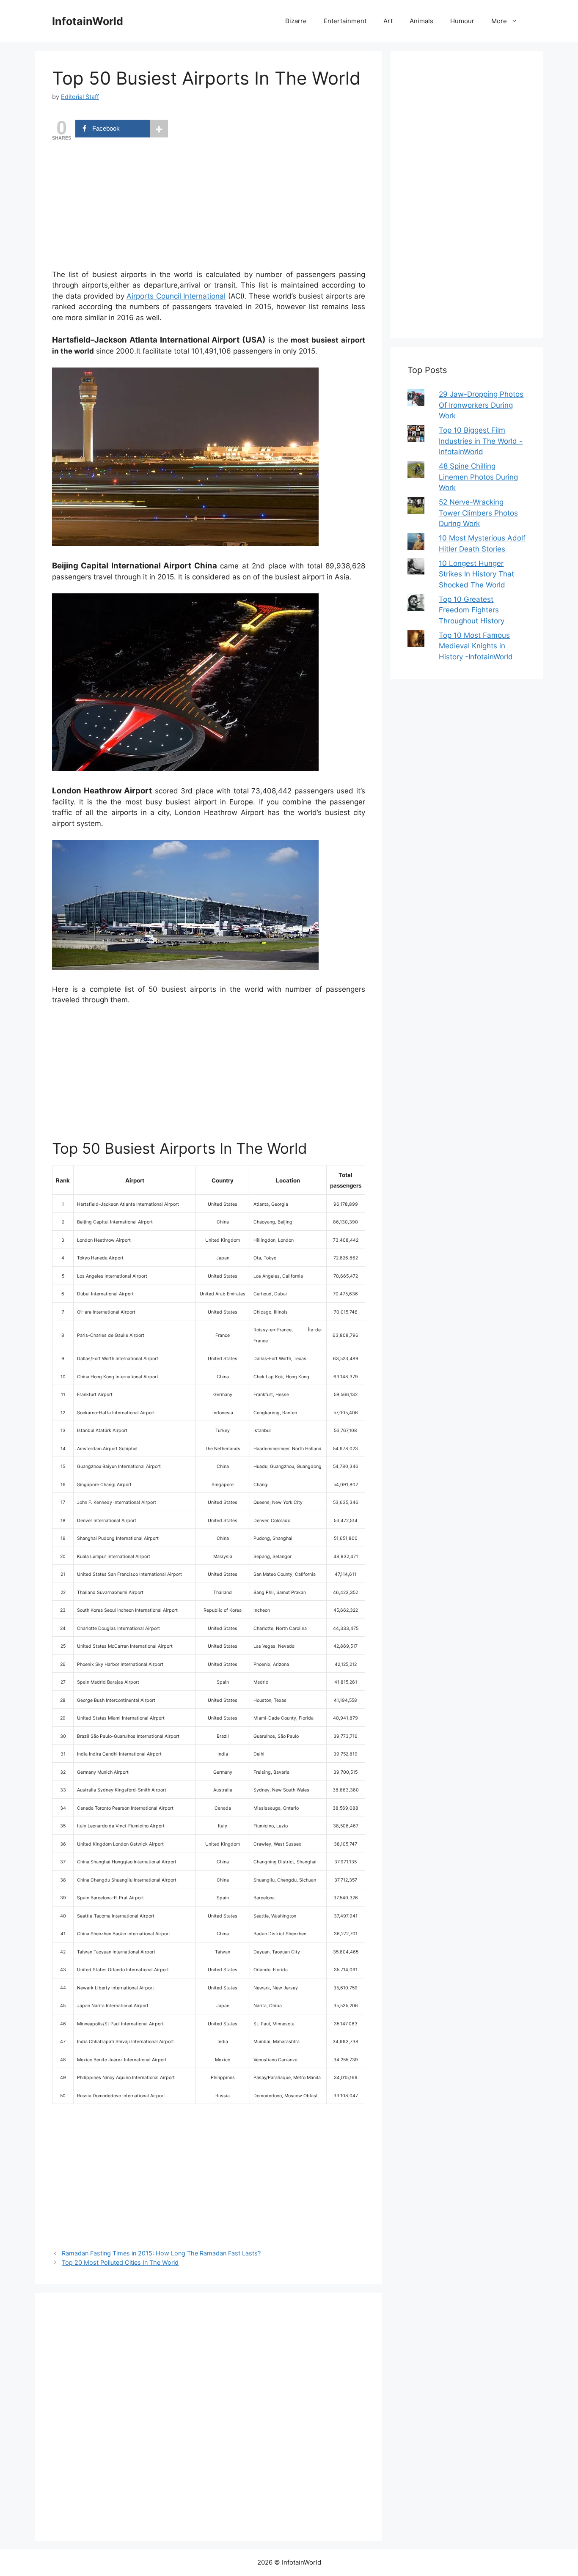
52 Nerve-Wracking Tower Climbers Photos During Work (478, 513)
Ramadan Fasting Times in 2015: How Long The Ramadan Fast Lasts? (161, 2253)
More (499, 21)
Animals (421, 21)
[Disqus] (209, 2415)
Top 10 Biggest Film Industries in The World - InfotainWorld (481, 441)
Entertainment (345, 21)
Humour (462, 21)
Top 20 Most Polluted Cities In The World (120, 2262)
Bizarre (296, 21)
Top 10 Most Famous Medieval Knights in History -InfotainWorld (476, 646)
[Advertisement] (209, 206)
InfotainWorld (88, 21)
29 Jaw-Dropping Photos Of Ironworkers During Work (481, 405)
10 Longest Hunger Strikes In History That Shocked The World (476, 574)
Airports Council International (176, 296)
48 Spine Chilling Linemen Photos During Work (478, 477)
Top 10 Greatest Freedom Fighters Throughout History (472, 610)
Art (388, 21)
